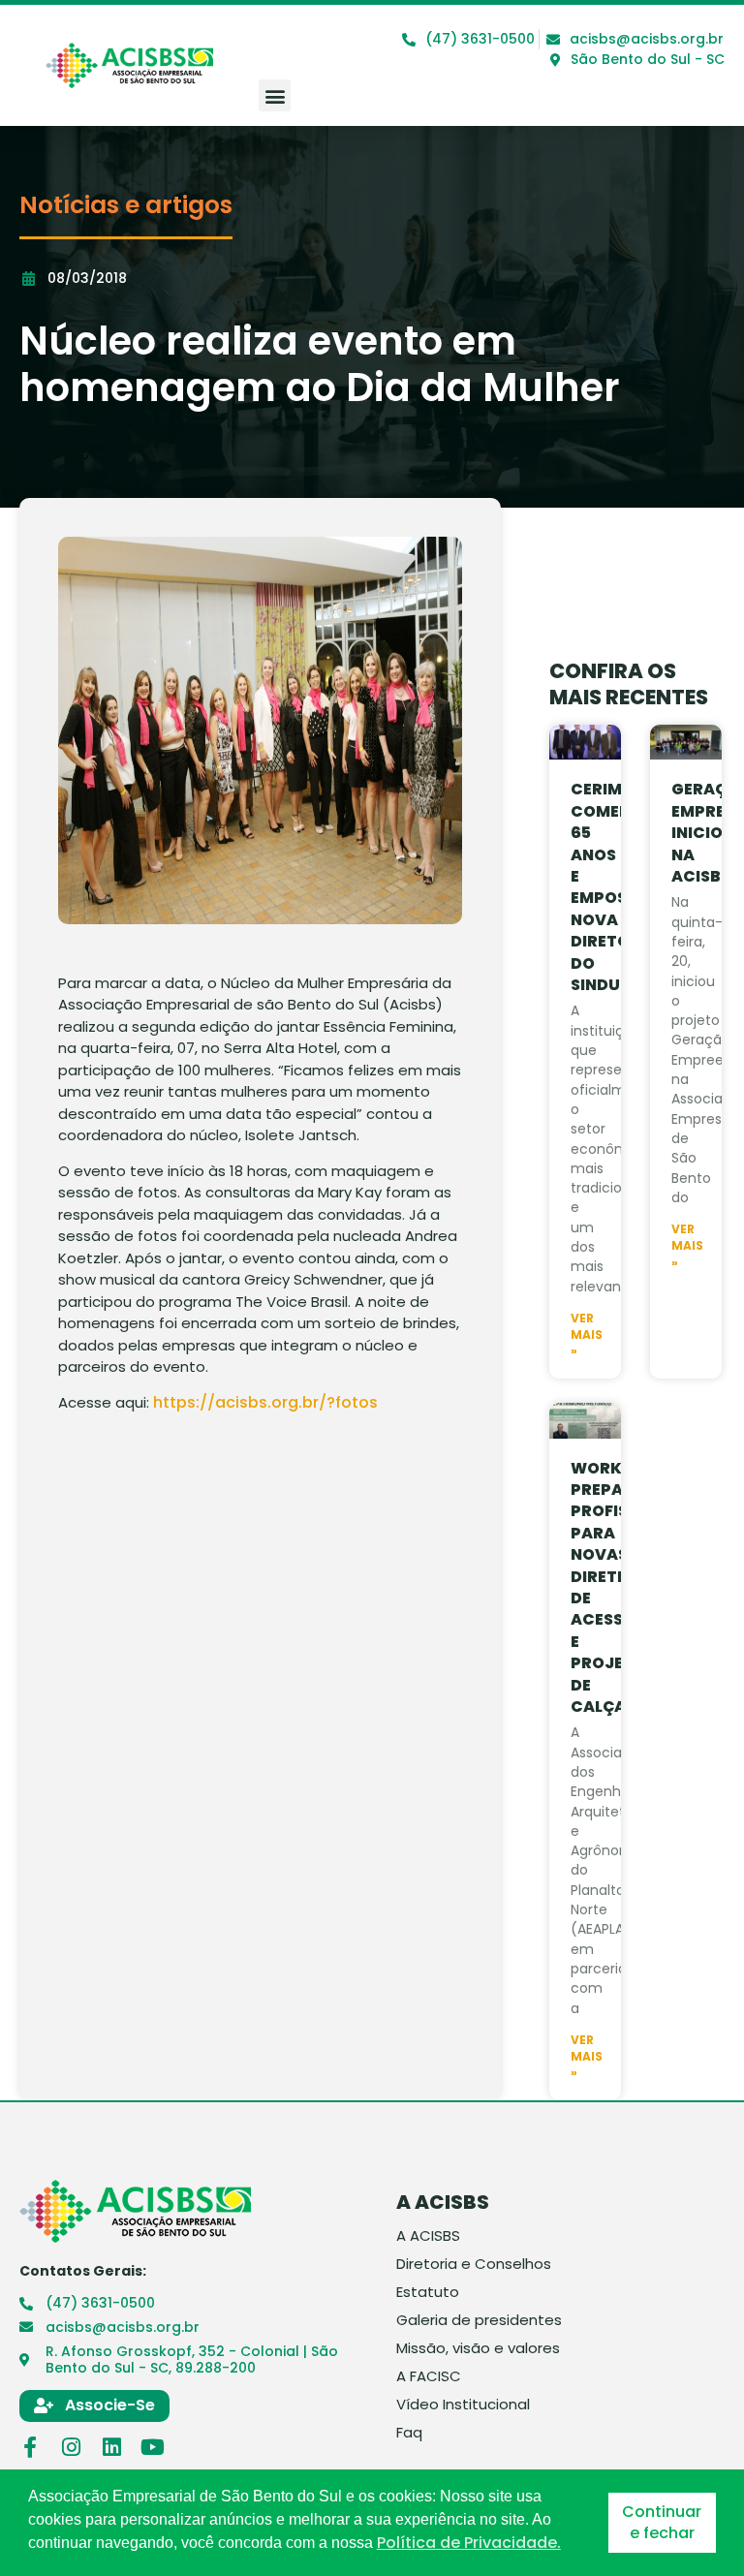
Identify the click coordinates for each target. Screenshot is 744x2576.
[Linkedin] (111, 2447)
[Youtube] (152, 2447)
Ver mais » (587, 1335)
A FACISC (429, 2376)
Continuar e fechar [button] (662, 2522)
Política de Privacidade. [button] (469, 2543)
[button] (275, 95)
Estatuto (428, 2292)
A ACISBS (428, 2236)
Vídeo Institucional (463, 2405)
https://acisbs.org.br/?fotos (265, 1402)
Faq (409, 2433)
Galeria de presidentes (479, 2320)
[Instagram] (71, 2447)
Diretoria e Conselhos (474, 2264)
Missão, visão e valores (478, 2348)
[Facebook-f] (30, 2447)
